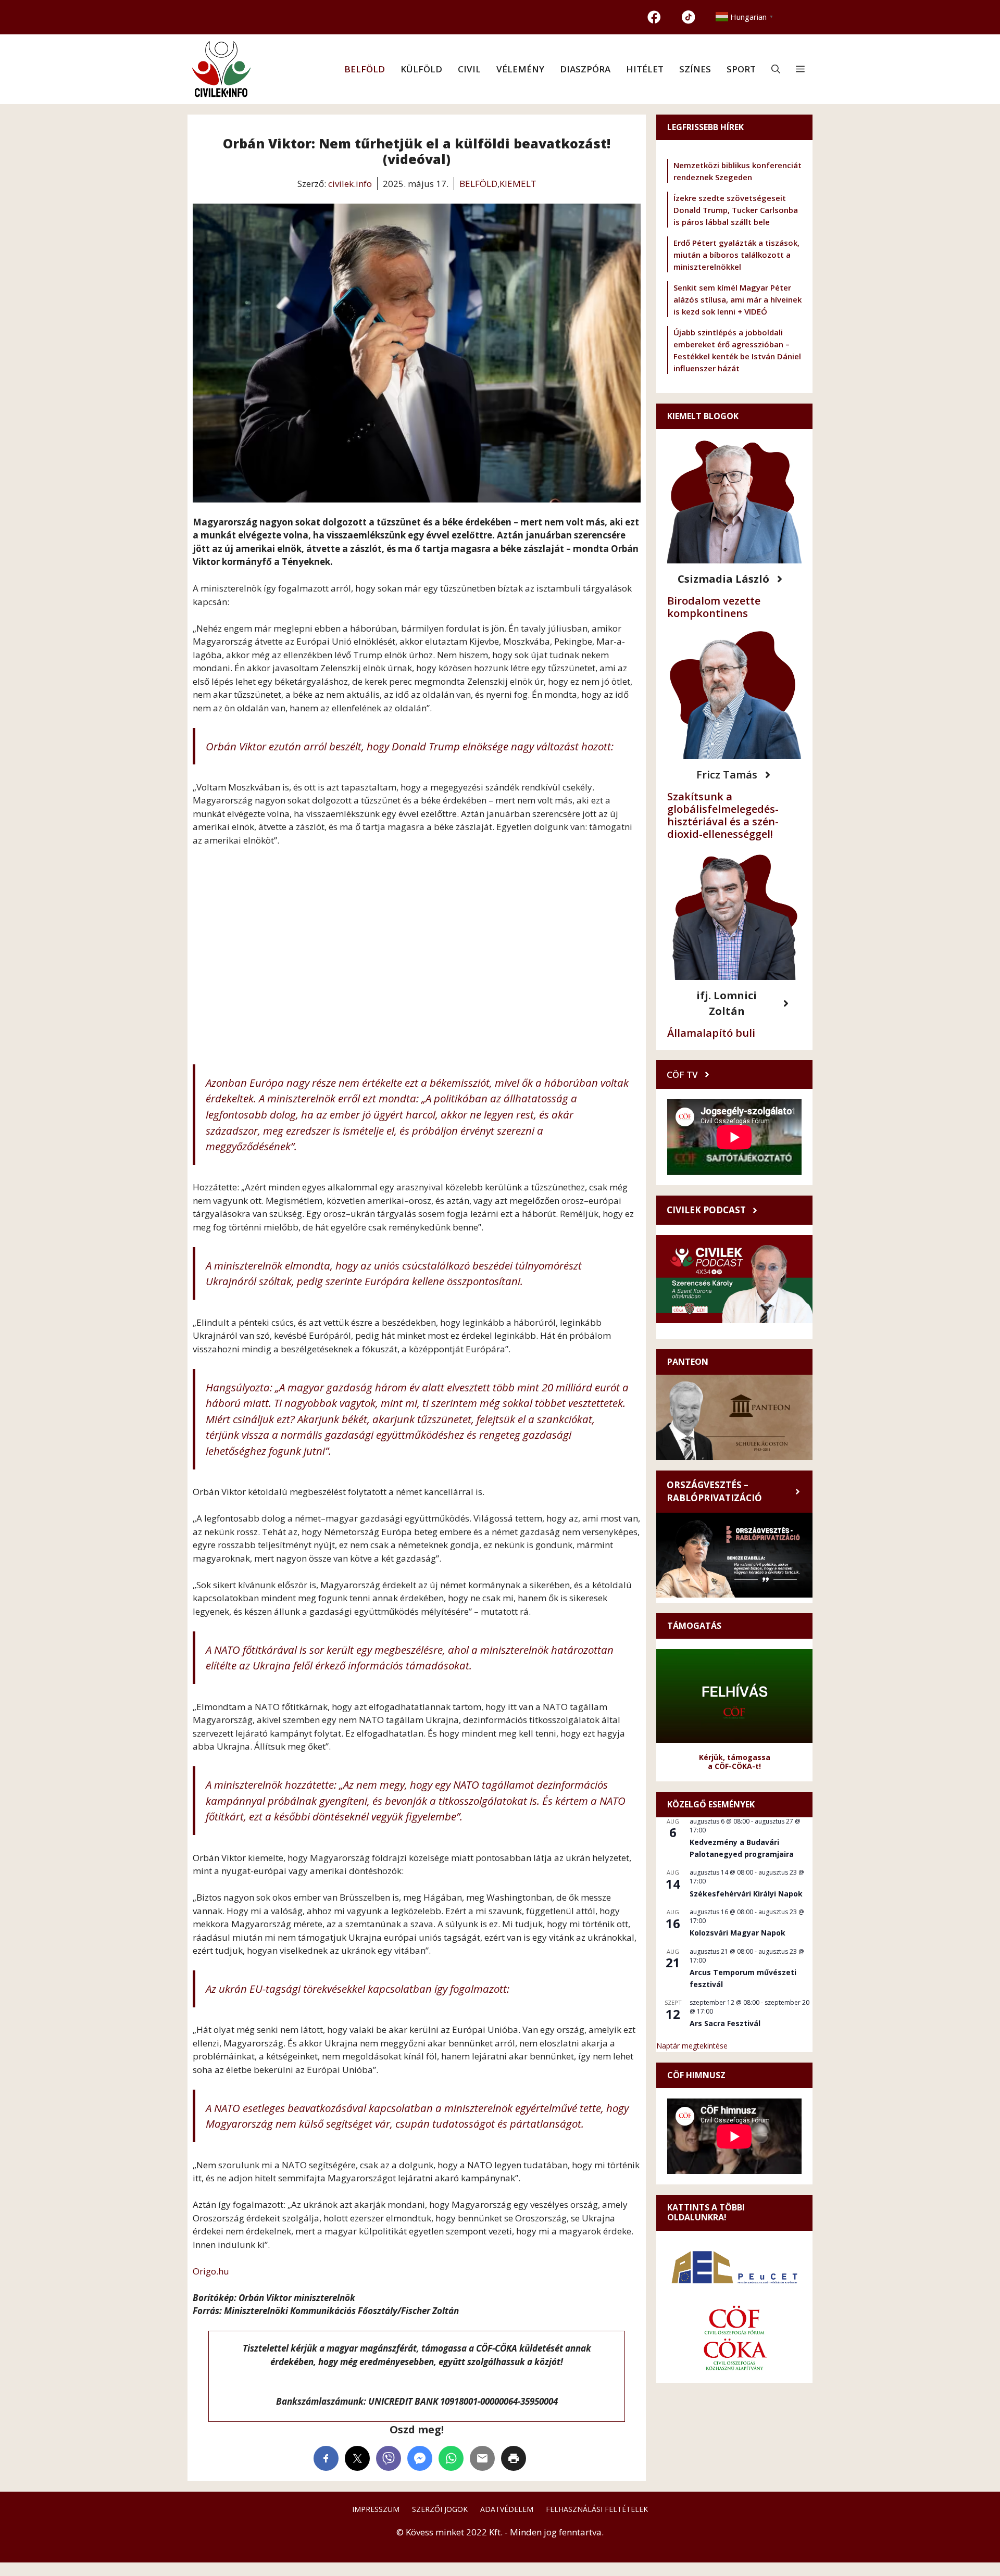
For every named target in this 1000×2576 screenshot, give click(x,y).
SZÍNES (695, 69)
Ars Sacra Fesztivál (725, 2023)
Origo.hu (211, 2271)
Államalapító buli (711, 1033)
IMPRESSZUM (376, 2509)
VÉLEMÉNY (520, 69)
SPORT (741, 69)
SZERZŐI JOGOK (440, 2509)
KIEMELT (518, 184)
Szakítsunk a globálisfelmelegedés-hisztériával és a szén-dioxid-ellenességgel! (723, 815)
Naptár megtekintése (692, 2046)
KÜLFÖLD (421, 69)
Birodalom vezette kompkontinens (714, 607)
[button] (776, 69)
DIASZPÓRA (585, 69)
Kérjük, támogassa (735, 1757)
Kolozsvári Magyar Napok (737, 1933)
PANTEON (688, 1362)
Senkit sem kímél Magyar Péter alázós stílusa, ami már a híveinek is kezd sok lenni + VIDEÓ (737, 299)
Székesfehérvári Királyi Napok (746, 1894)
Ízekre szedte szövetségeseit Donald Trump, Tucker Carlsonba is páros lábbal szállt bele (736, 210)
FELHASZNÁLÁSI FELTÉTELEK (597, 2509)
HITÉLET (645, 69)
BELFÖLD (365, 69)
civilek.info (350, 184)
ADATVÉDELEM (507, 2509)
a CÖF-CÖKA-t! (734, 1766)
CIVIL (469, 69)
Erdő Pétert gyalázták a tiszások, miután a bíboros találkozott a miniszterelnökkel (736, 255)
